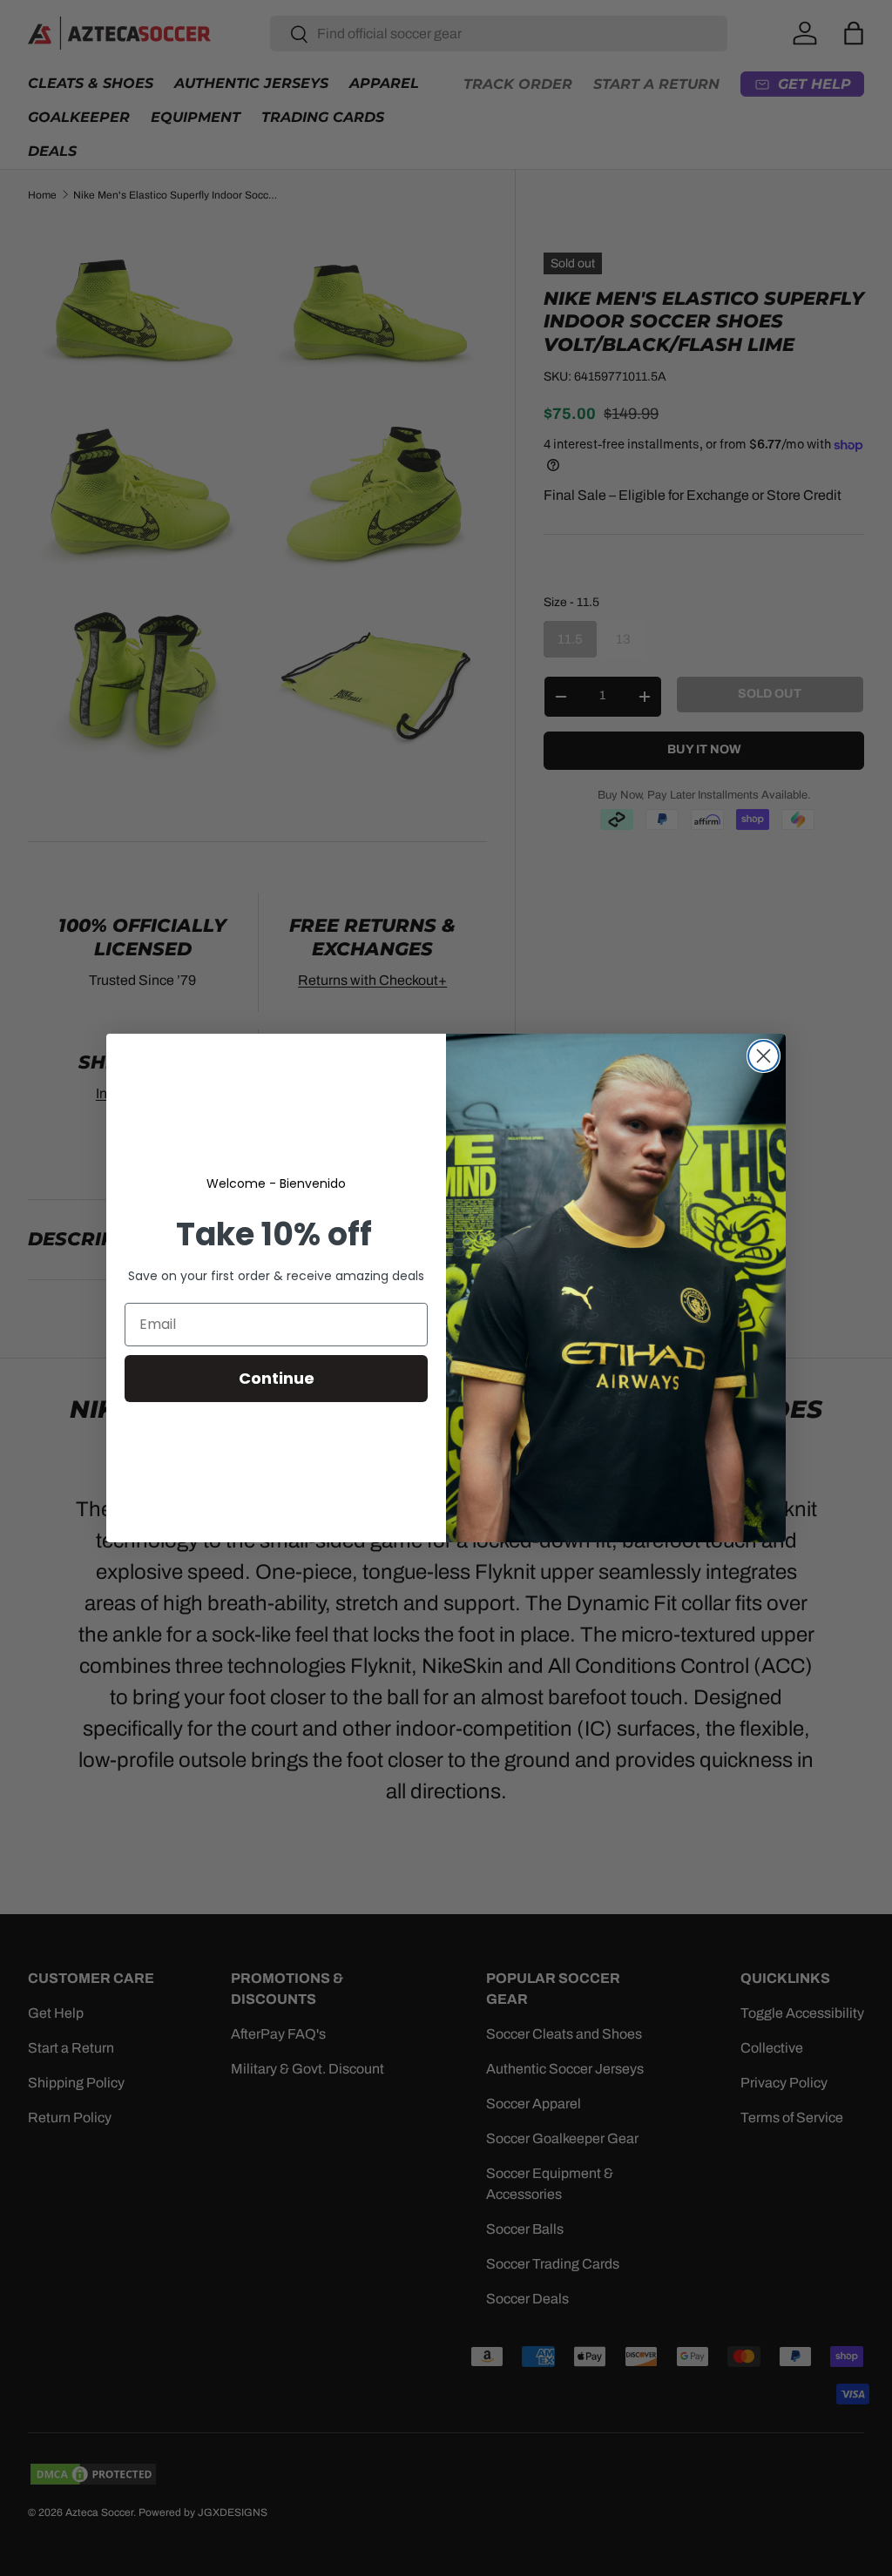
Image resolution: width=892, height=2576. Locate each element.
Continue (277, 1378)
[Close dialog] (764, 1056)
